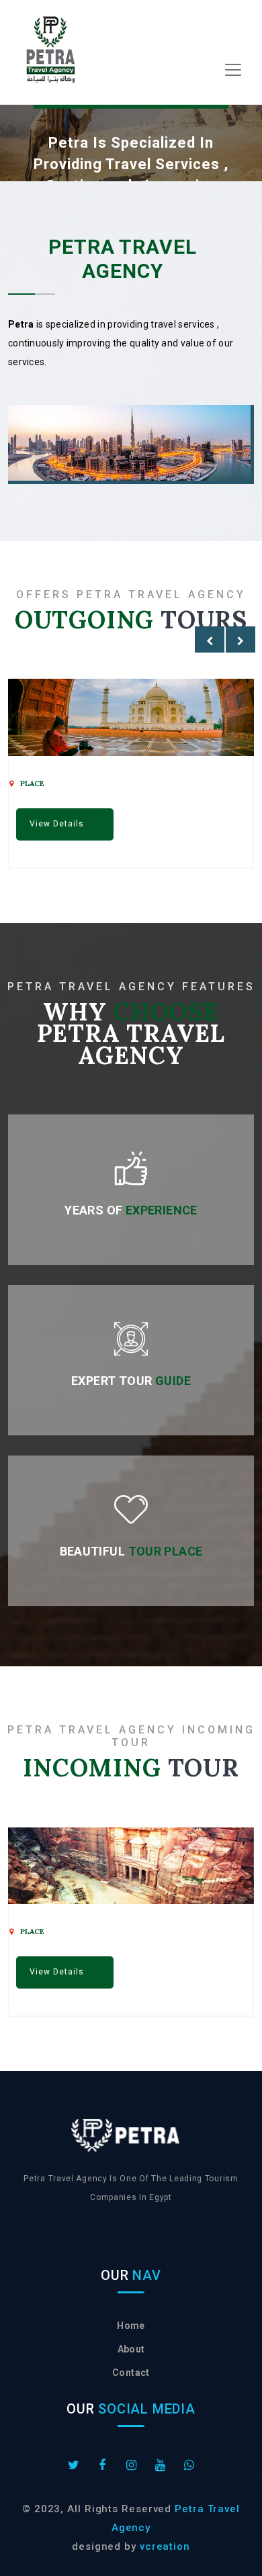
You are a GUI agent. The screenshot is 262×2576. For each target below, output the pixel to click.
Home (131, 2326)
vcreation (165, 2546)
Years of (131, 1210)
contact (131, 2373)
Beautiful (131, 1551)
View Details (57, 824)
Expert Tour (131, 1381)
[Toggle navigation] (233, 70)
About (131, 2349)
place (32, 783)
